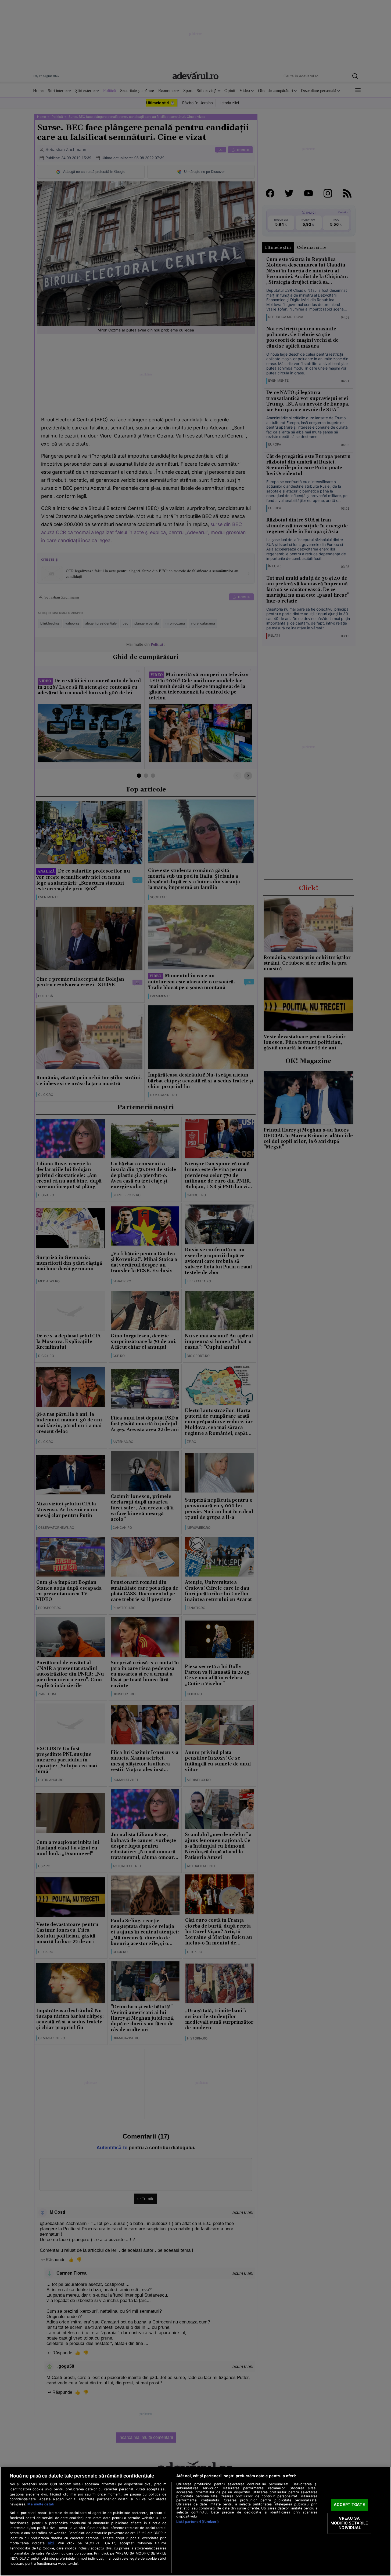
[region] (195, 2521)
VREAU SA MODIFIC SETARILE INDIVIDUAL (349, 2523)
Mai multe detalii (41, 2504)
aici (51, 2543)
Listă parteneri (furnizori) (197, 2522)
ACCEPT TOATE (349, 2505)
